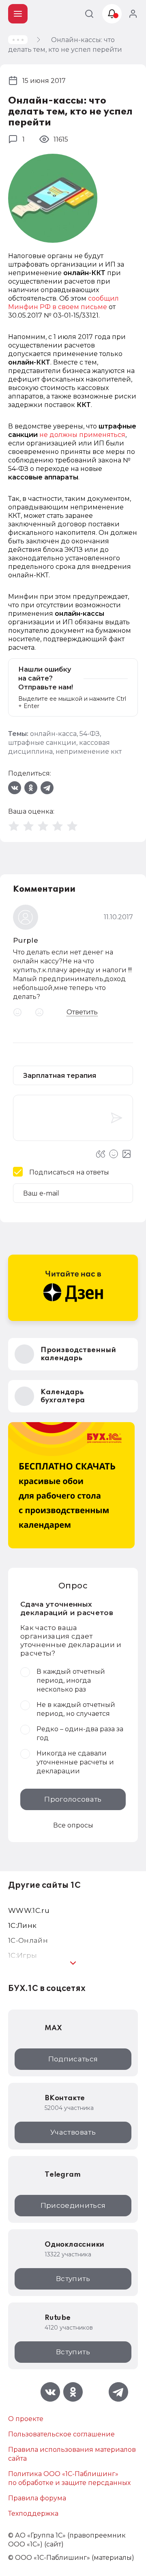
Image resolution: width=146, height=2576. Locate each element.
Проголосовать (73, 1799)
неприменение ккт (89, 752)
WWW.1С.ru (29, 1910)
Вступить (73, 2279)
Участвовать (73, 2132)
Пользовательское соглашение (61, 2434)
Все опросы (73, 1825)
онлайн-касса (53, 734)
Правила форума (37, 2498)
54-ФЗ (90, 734)
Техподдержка (33, 2513)
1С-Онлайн (28, 1940)
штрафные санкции (42, 743)
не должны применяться (82, 435)
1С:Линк (22, 1925)
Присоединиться (73, 2205)
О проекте (26, 2419)
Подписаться (73, 2059)
